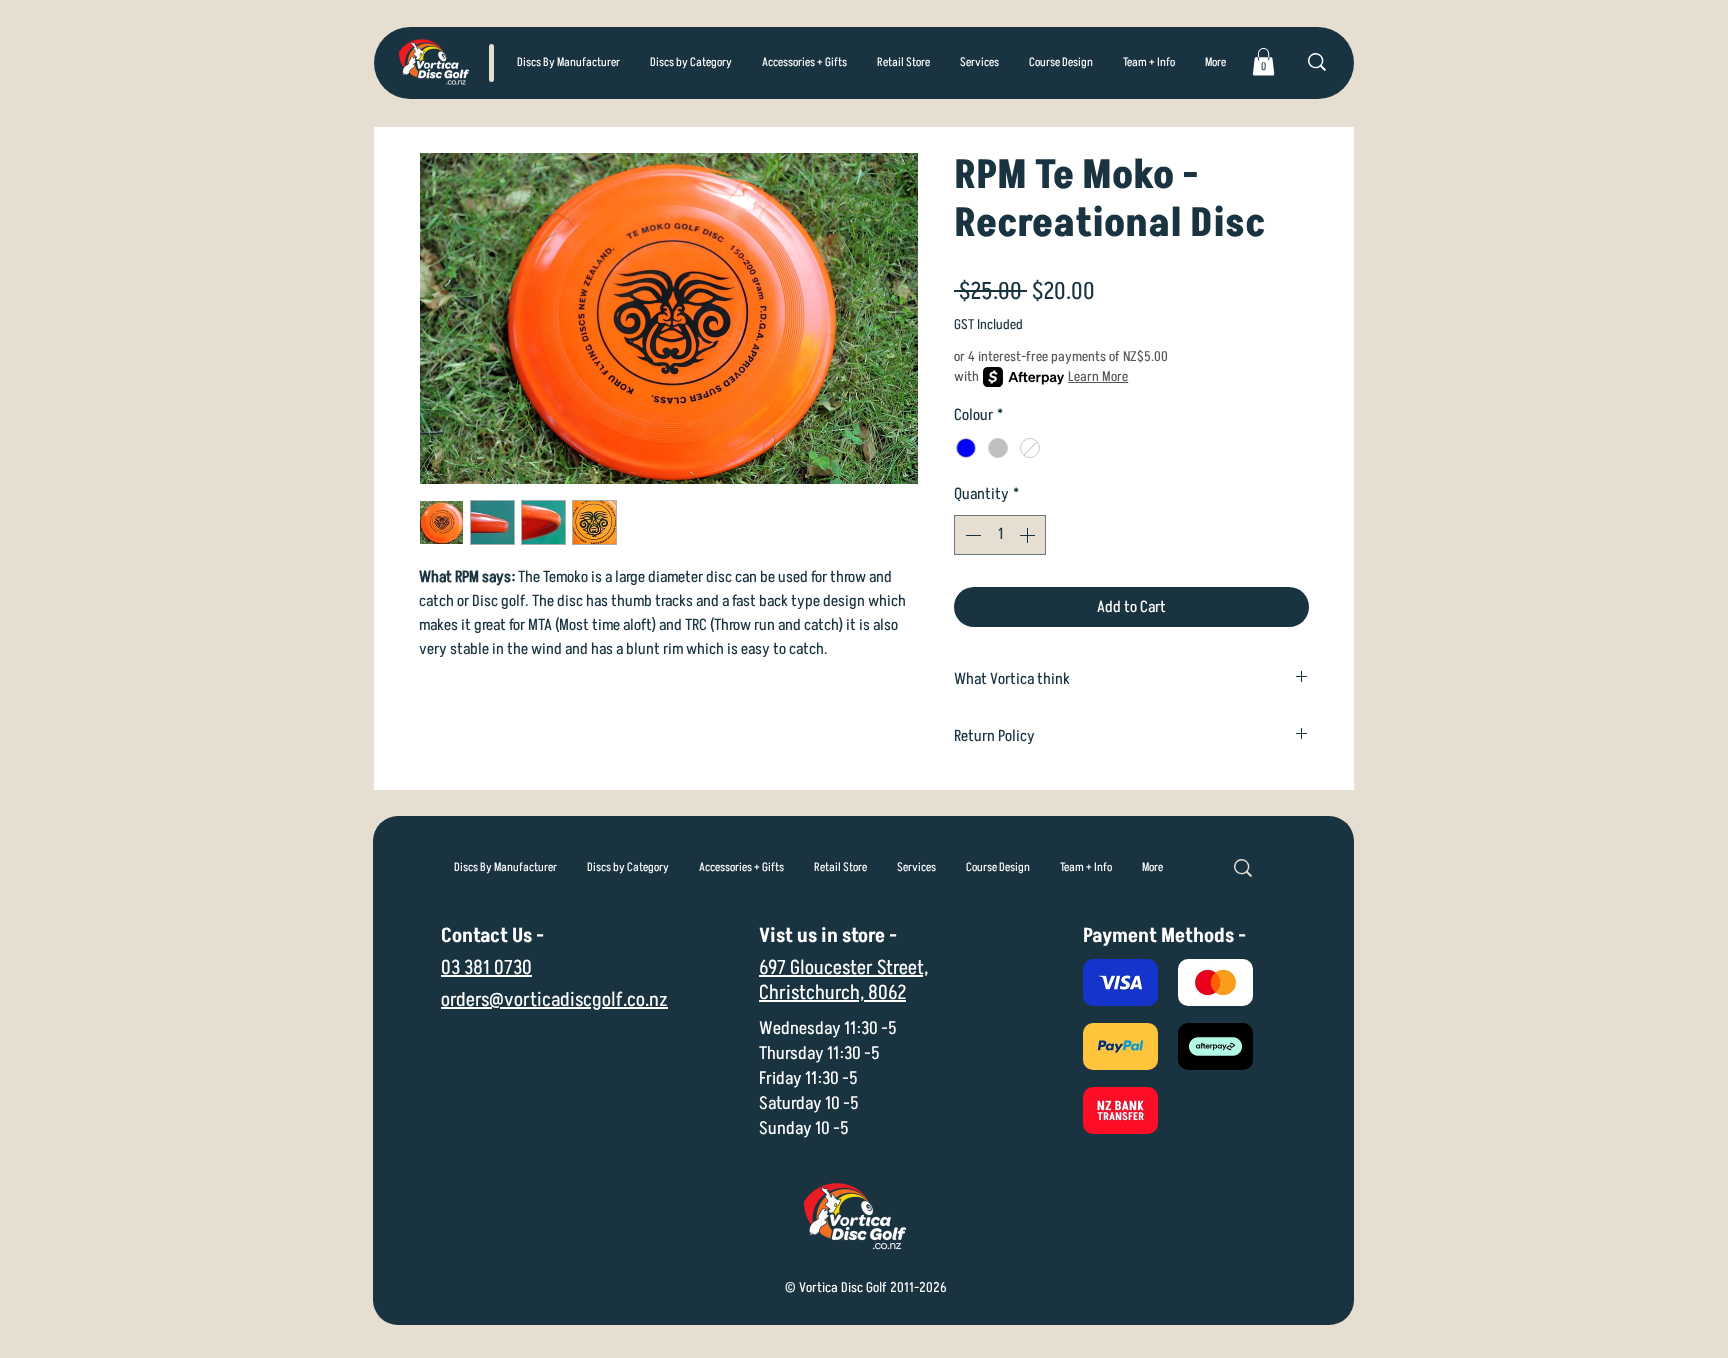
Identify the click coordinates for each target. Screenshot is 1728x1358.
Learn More (1098, 376)
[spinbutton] (1000, 535)
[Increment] (1029, 535)
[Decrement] (971, 535)
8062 (887, 993)
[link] (1263, 61)
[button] (691, 63)
